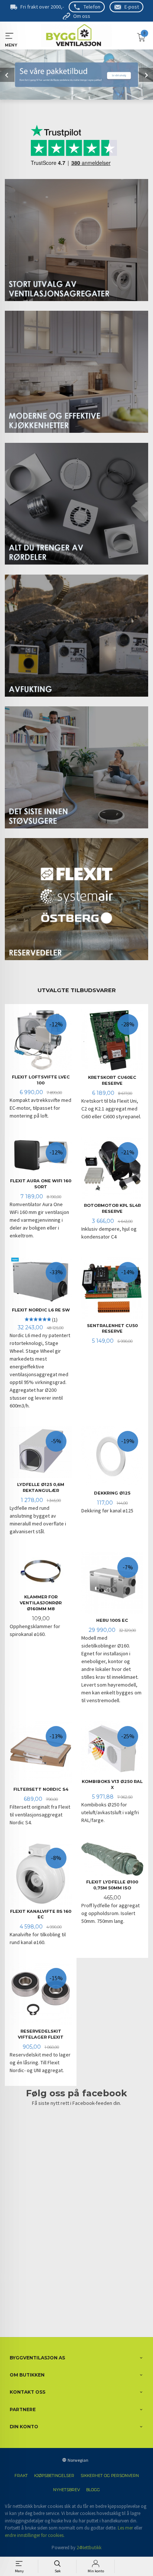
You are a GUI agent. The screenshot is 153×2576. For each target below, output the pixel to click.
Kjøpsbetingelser (54, 2476)
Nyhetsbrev (66, 2490)
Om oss (82, 16)
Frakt (21, 2476)
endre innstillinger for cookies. (35, 2535)
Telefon (92, 7)
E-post (132, 7)
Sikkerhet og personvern (110, 2476)
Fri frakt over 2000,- (42, 7)
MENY (9, 36)
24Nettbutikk (89, 2548)
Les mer (125, 2528)
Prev (7, 75)
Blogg (93, 2490)
